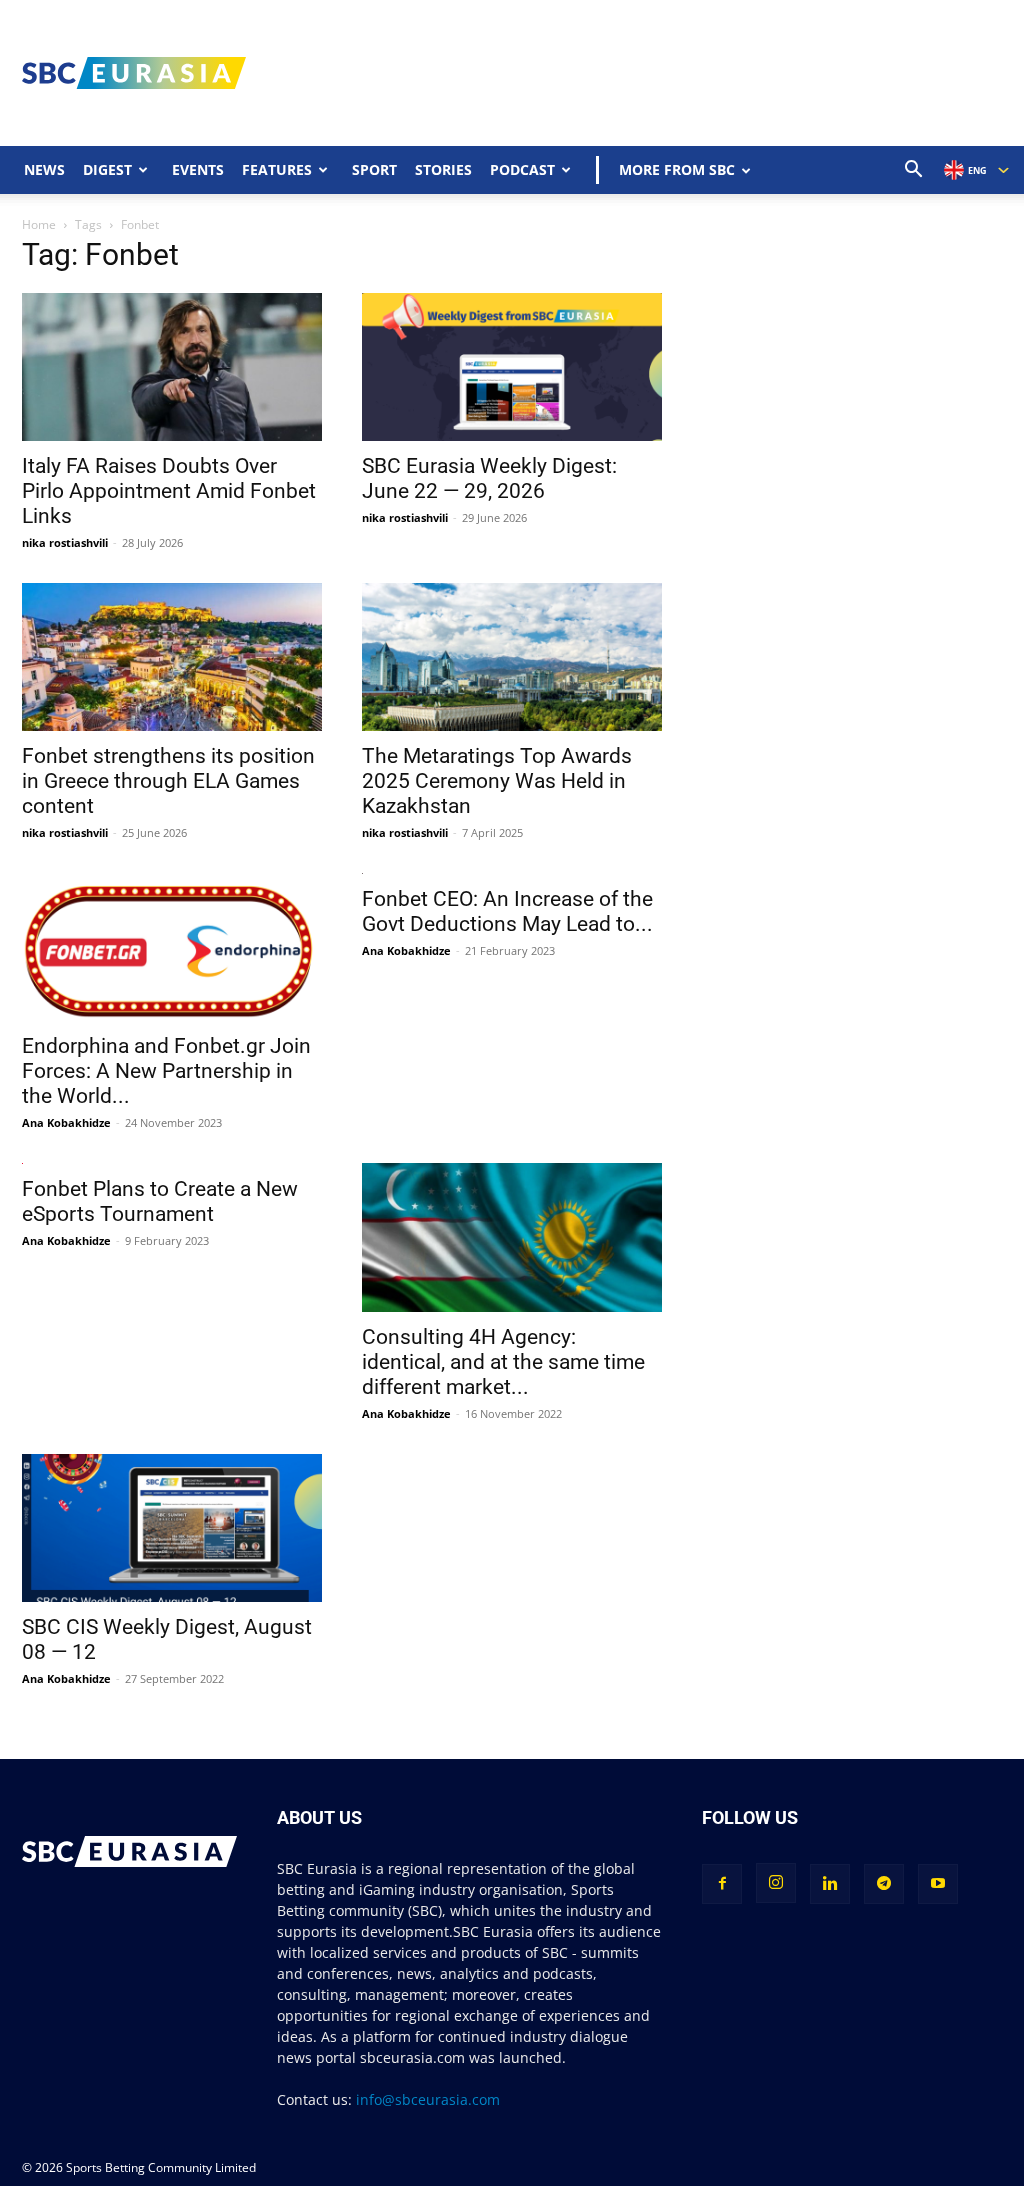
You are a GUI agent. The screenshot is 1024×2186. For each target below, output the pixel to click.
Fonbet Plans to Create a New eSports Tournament (160, 1201)
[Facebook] (722, 1884)
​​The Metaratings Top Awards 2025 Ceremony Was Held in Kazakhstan (497, 781)
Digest (107, 169)
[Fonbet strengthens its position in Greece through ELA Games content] (172, 657)
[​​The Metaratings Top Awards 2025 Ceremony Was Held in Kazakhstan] (512, 657)
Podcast (522, 169)
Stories (443, 169)
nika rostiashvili (65, 542)
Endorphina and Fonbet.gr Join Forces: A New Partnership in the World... (166, 1071)
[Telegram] (884, 1884)
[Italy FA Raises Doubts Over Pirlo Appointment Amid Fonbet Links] (172, 367)
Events (198, 169)
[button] (914, 171)
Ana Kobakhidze (66, 1122)
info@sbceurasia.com (428, 2099)
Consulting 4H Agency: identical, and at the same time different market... (503, 1362)
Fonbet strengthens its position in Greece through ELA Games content (168, 781)
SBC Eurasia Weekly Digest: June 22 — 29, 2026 (489, 478)
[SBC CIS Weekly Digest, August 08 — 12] (172, 1528)
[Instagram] (776, 1883)
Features (277, 169)
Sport (374, 169)
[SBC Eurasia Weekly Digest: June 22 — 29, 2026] (512, 367)
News (44, 169)
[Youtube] (938, 1884)
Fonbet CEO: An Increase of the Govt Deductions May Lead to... (507, 911)
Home (39, 224)
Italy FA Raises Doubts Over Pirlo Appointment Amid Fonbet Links (169, 491)
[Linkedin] (830, 1884)
